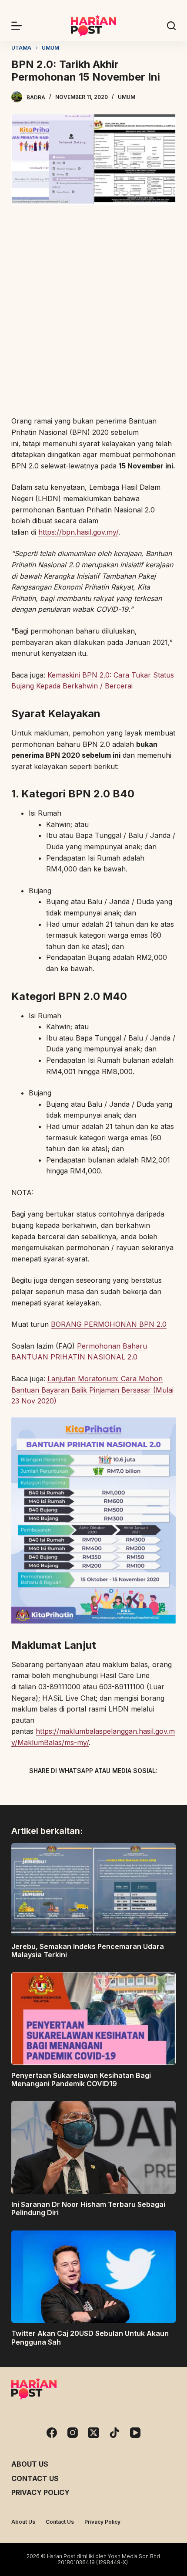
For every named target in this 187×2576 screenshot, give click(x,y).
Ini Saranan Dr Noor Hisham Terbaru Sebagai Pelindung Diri (88, 2208)
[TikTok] (114, 2433)
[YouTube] (135, 2433)
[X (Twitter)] (78, 1791)
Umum (127, 97)
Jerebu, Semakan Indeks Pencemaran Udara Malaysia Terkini (88, 1951)
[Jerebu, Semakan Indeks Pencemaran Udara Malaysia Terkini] (93, 1890)
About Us (30, 2464)
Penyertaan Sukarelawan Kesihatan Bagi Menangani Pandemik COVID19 (81, 2079)
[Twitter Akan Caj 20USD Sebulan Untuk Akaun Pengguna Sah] (93, 2277)
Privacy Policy (40, 2492)
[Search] (171, 26)
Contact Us (35, 2478)
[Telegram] (109, 1791)
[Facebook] (48, 1791)
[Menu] (17, 26)
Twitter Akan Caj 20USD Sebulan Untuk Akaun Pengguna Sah (90, 2337)
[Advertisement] (93, 312)
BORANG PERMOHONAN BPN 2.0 (109, 1324)
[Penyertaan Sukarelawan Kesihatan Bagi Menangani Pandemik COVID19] (93, 2018)
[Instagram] (73, 2433)
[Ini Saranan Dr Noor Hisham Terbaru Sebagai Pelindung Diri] (93, 2147)
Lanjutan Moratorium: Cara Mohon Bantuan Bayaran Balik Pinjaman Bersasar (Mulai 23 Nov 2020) (92, 1390)
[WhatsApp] (139, 1791)
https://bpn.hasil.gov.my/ (78, 532)
